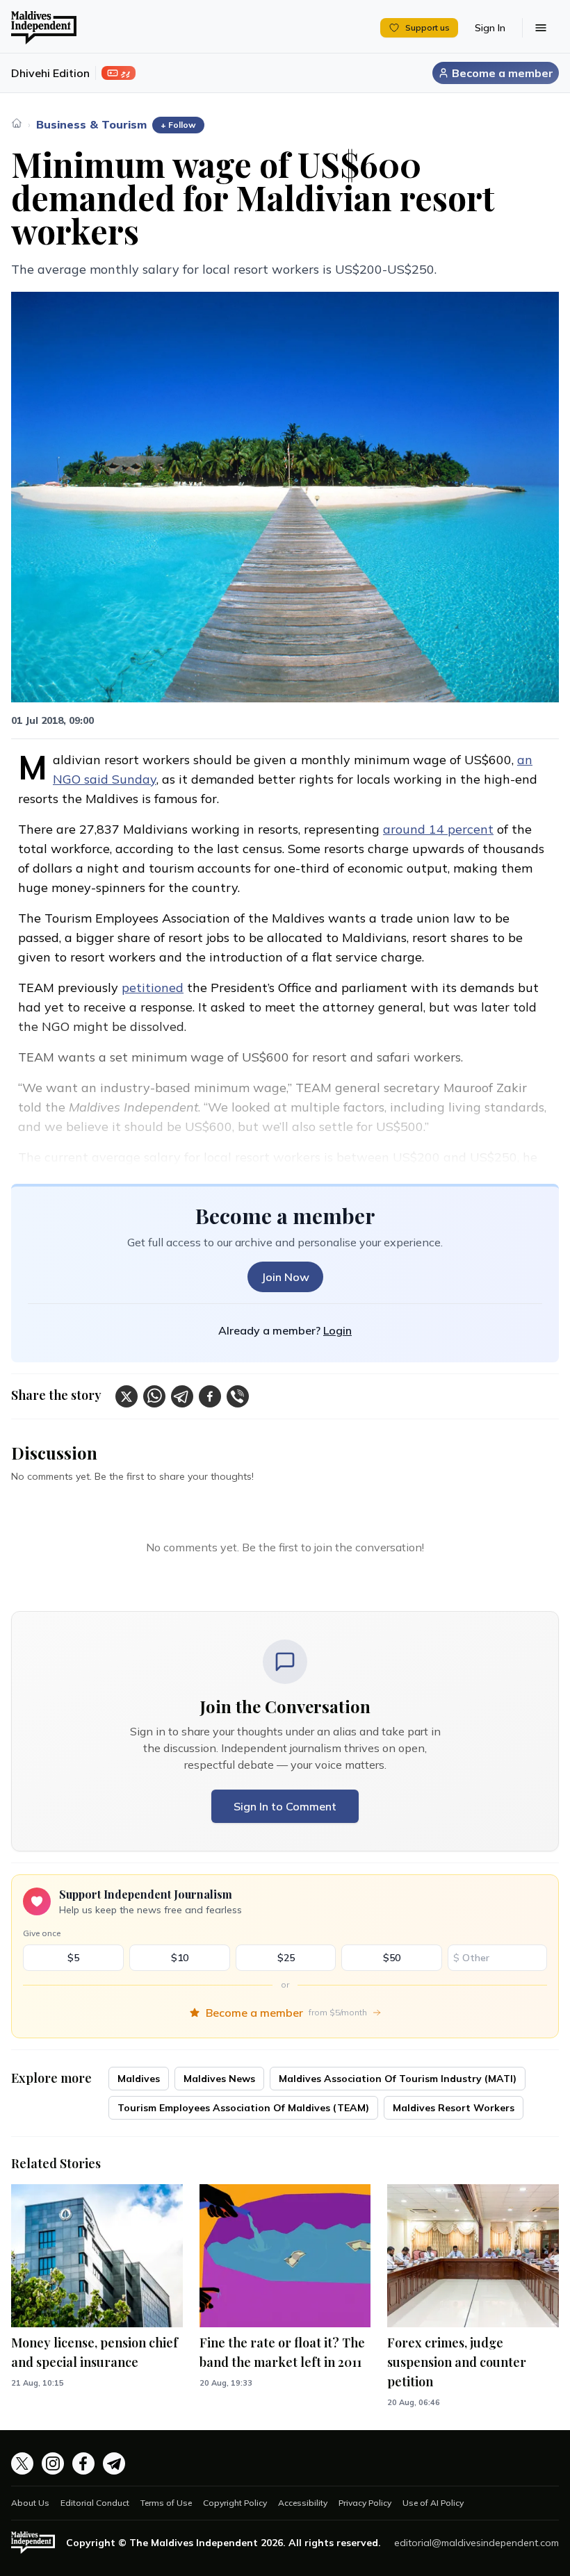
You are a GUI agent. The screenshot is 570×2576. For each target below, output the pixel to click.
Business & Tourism (91, 124)
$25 (286, 1958)
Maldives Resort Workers (454, 2108)
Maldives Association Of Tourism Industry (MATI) (398, 2079)
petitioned (153, 988)
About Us (30, 2503)
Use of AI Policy (433, 2503)
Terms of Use (166, 2503)
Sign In (490, 28)
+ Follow (178, 125)
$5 (73, 1958)
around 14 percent (438, 829)
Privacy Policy (365, 2503)
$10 (180, 1958)
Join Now (285, 1277)
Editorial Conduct (95, 2503)
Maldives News (219, 2079)
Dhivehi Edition (50, 73)
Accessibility (303, 2503)
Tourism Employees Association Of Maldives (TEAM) (243, 2108)
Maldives (139, 2079)
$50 (392, 1958)
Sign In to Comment (285, 1806)
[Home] (17, 123)
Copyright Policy (235, 2503)
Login (337, 1330)
